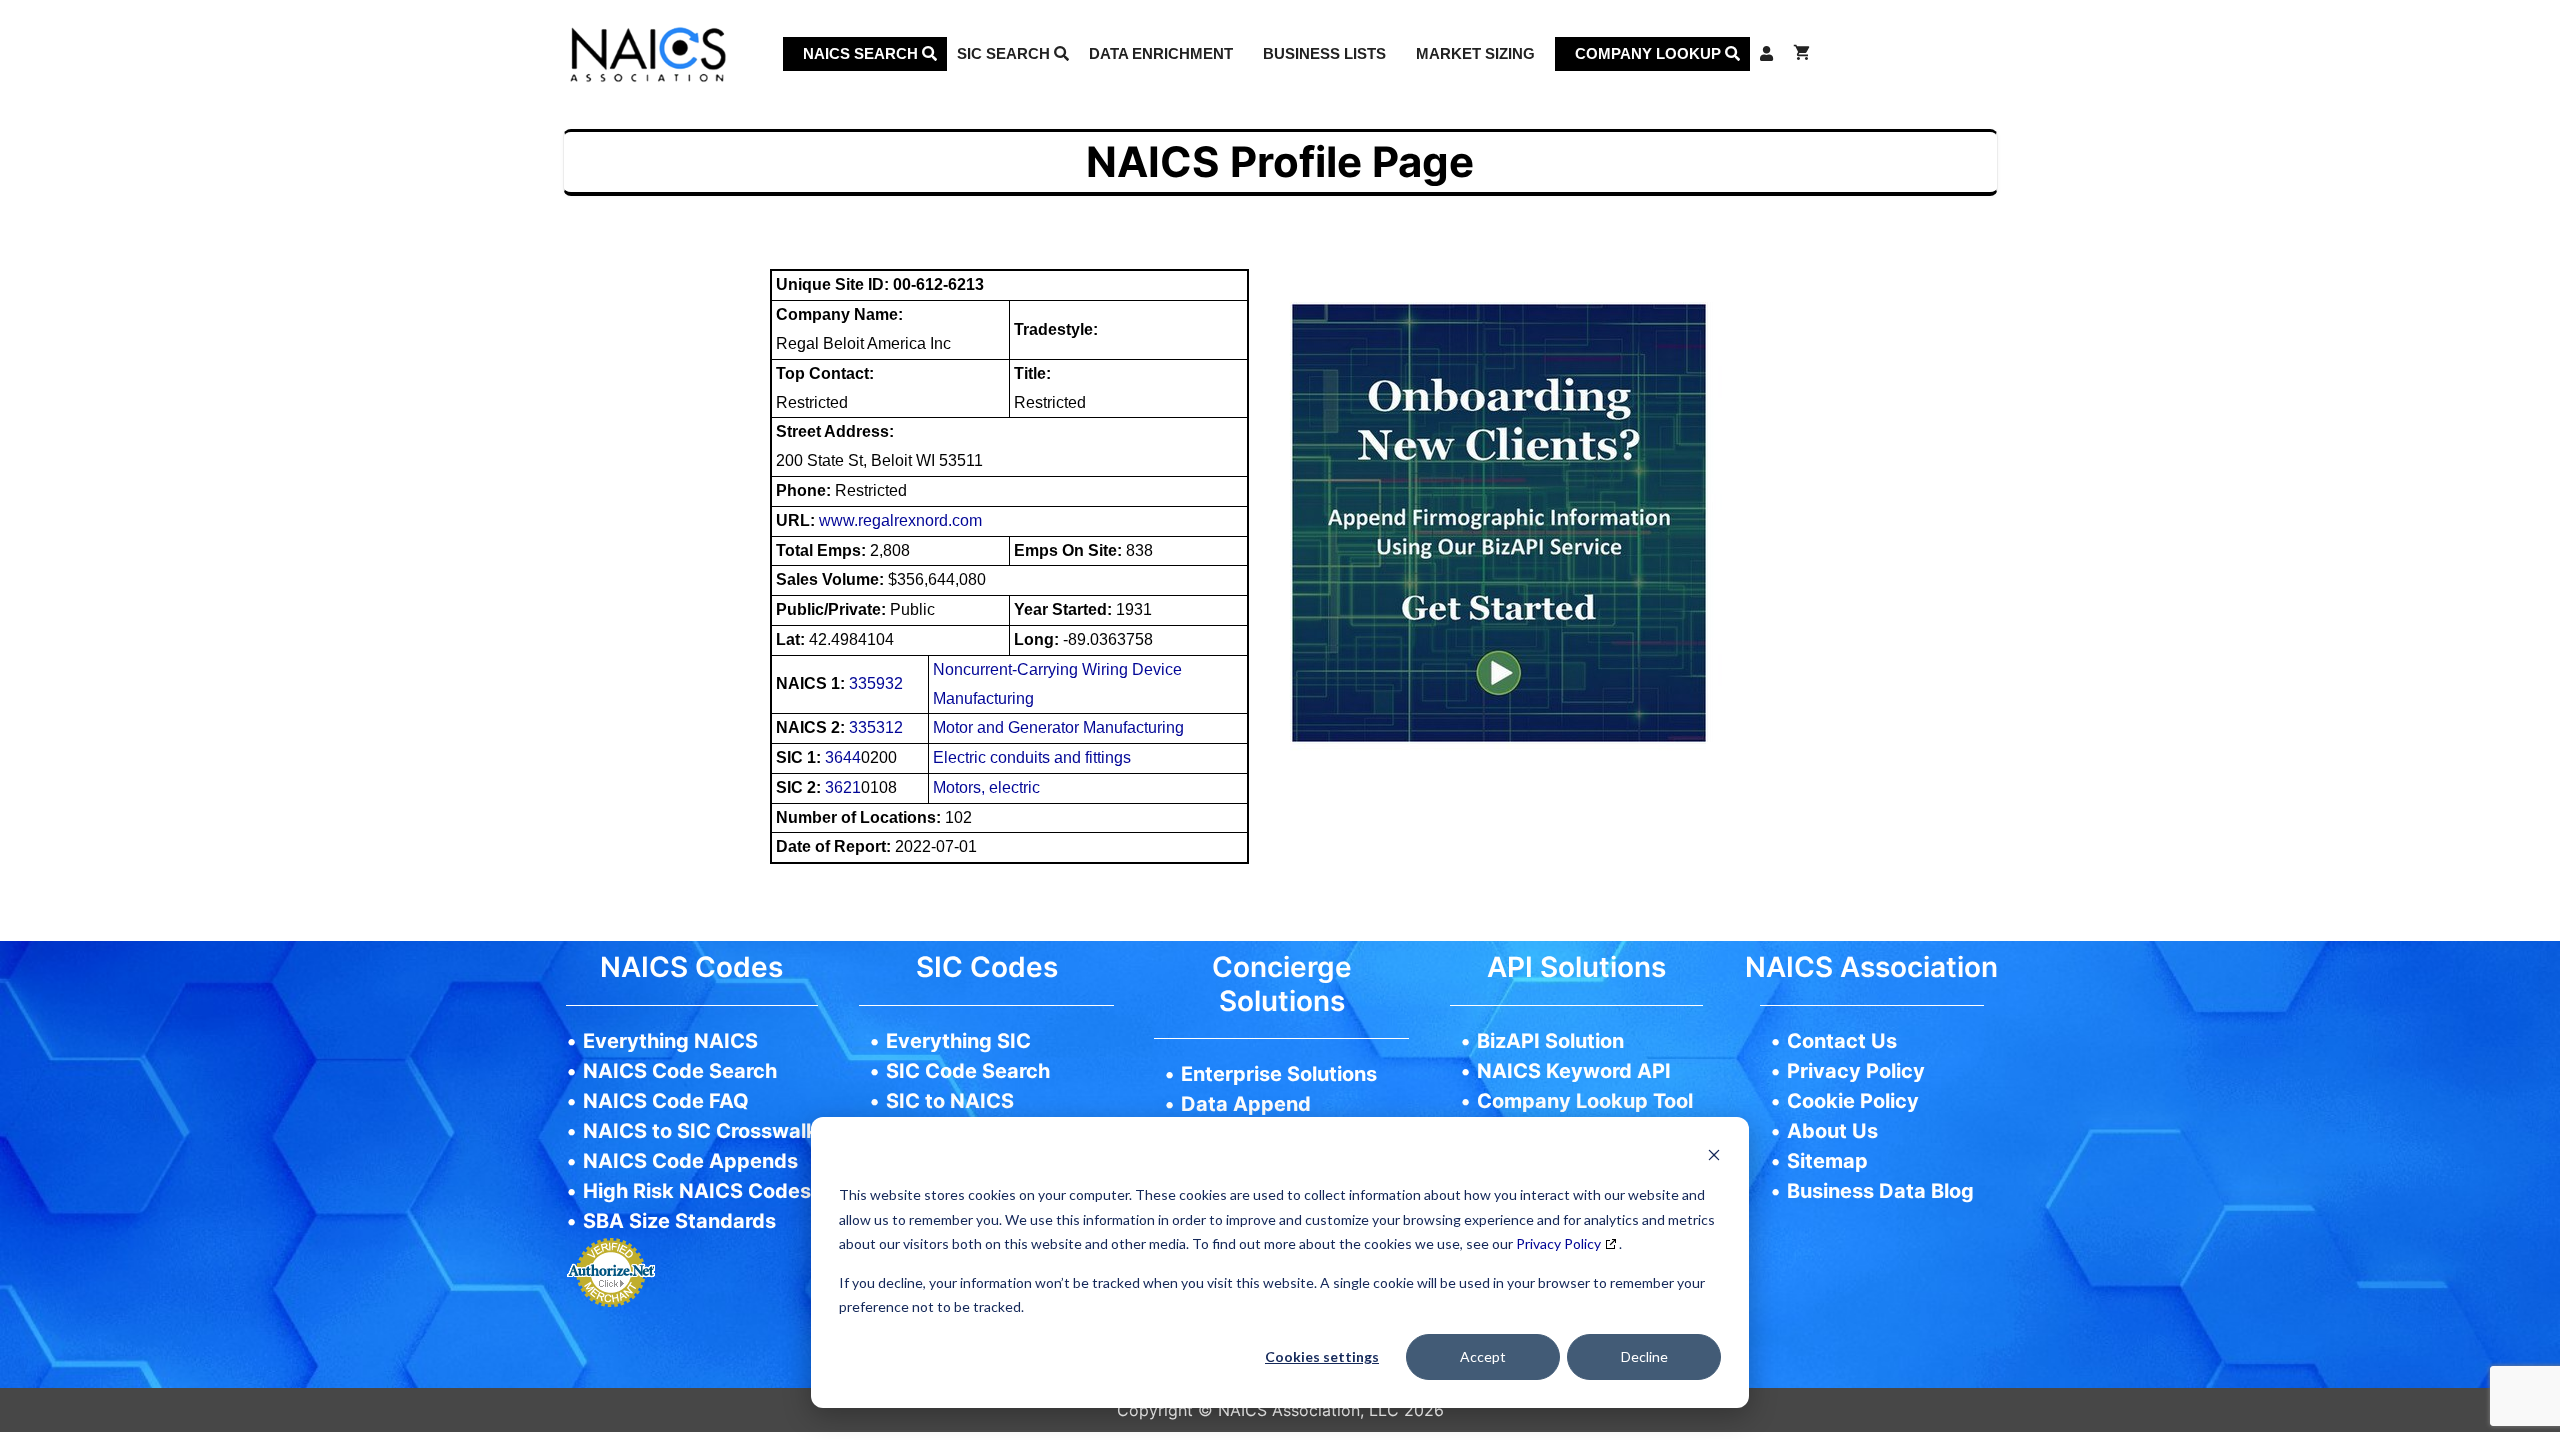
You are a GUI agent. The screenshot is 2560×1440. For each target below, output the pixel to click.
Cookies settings (1322, 1356)
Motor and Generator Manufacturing (1058, 727)
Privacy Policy (1558, 1243)
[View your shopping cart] (1801, 54)
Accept (1483, 1356)
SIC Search (1005, 53)
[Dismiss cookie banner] (1714, 1157)
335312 (876, 727)
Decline (1644, 1356)
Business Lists (1324, 53)
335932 (876, 683)
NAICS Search (862, 53)
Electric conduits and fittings (1032, 757)
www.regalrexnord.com (900, 520)
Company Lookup (1650, 53)
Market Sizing (1475, 53)
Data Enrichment (1161, 53)
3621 (843, 787)
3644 (843, 757)
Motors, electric (986, 787)
